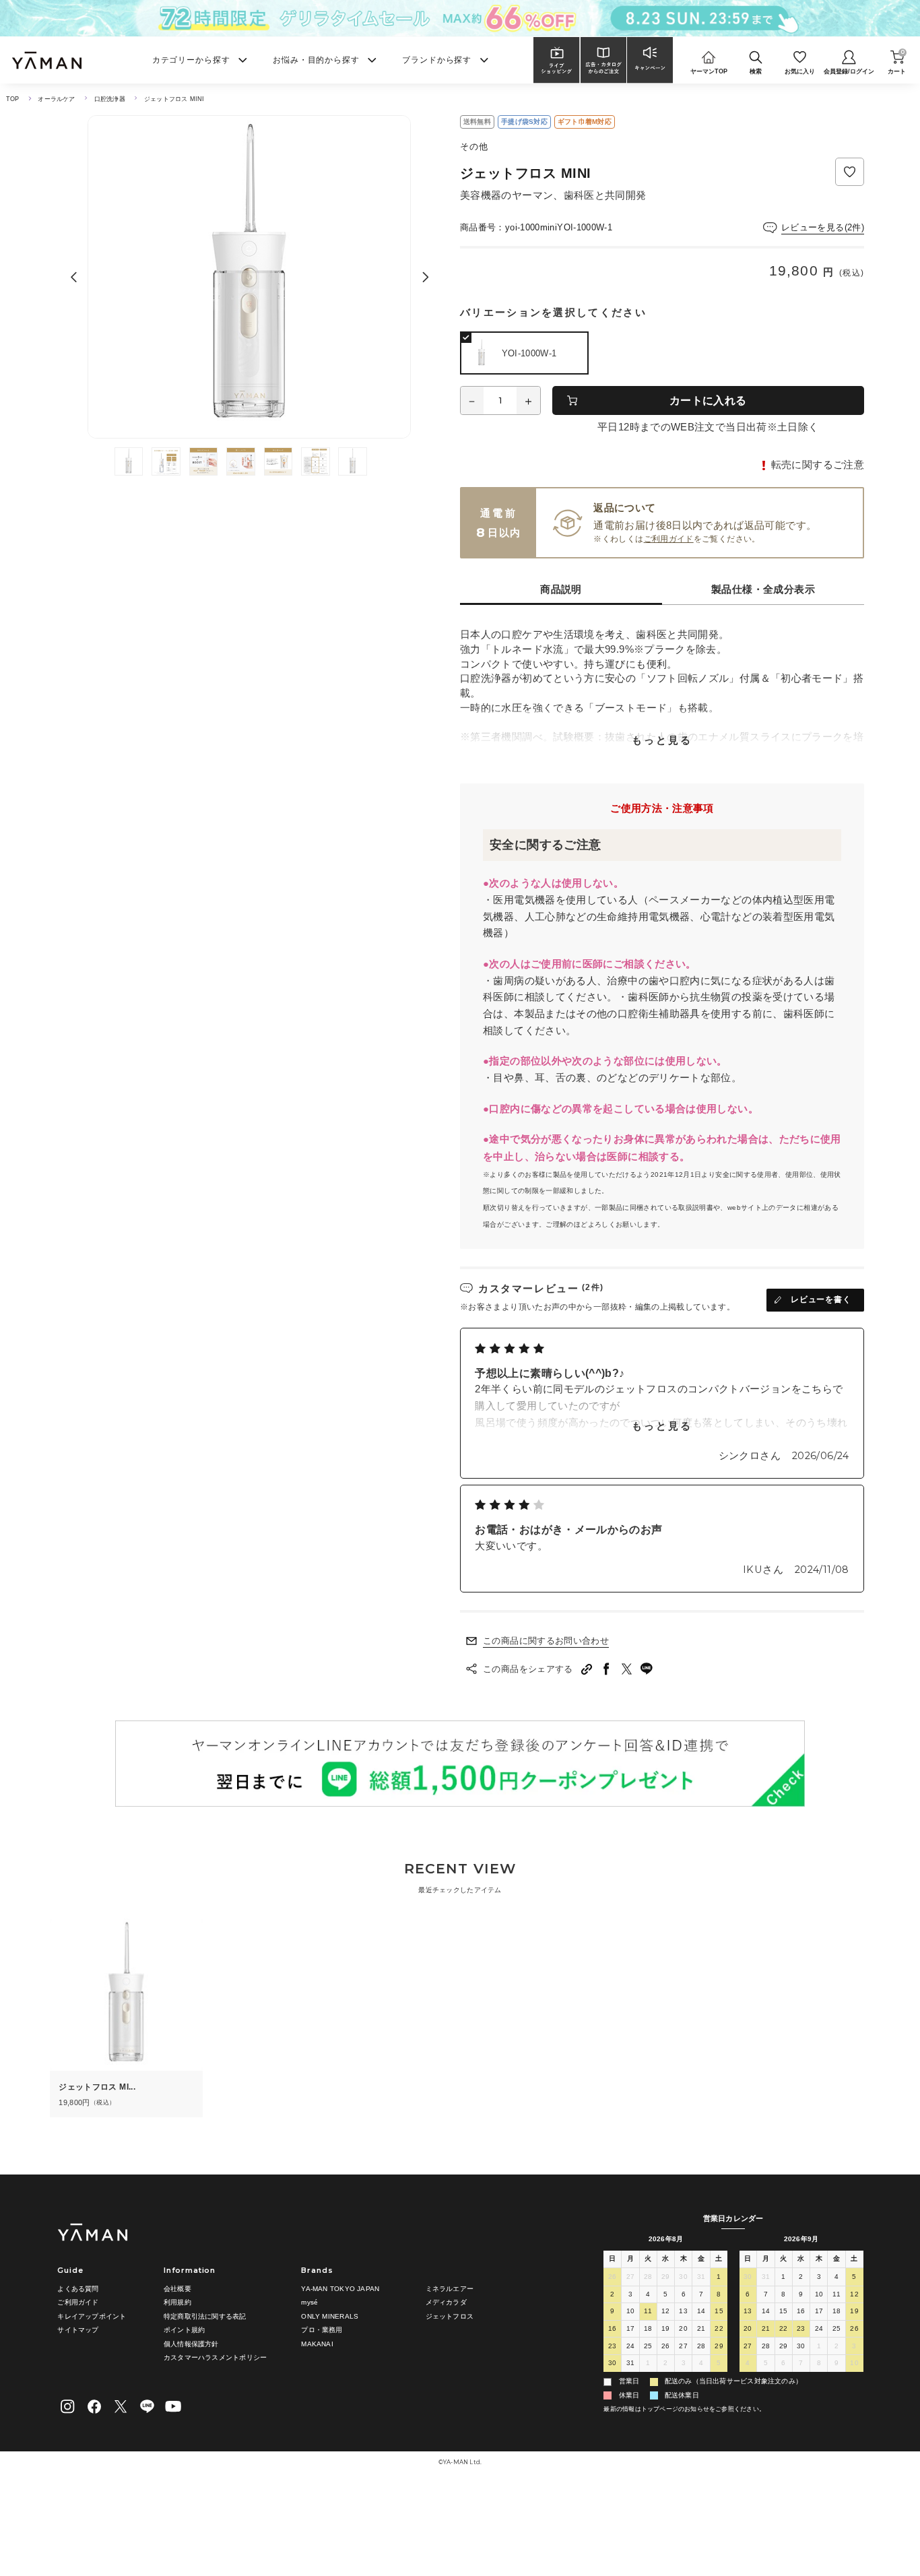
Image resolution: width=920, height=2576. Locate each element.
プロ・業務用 (322, 2330)
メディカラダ (446, 2302)
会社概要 (177, 2289)
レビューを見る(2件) (823, 227)
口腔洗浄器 (110, 99)
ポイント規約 (184, 2330)
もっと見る (662, 740)
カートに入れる (708, 400)
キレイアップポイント (92, 2316)
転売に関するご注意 (818, 465)
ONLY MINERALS (330, 2316)
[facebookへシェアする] (607, 1669)
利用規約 (177, 2302)
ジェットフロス (450, 2316)
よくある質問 (78, 2289)
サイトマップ (78, 2330)
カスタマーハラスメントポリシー (215, 2357)
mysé (309, 2302)
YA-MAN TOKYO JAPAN (340, 2289)
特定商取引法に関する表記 (205, 2316)
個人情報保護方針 (191, 2344)
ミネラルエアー (450, 2289)
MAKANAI (317, 2344)
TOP (13, 99)
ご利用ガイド (669, 539)
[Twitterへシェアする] (627, 1669)
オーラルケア (56, 99)
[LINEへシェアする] (647, 1669)
